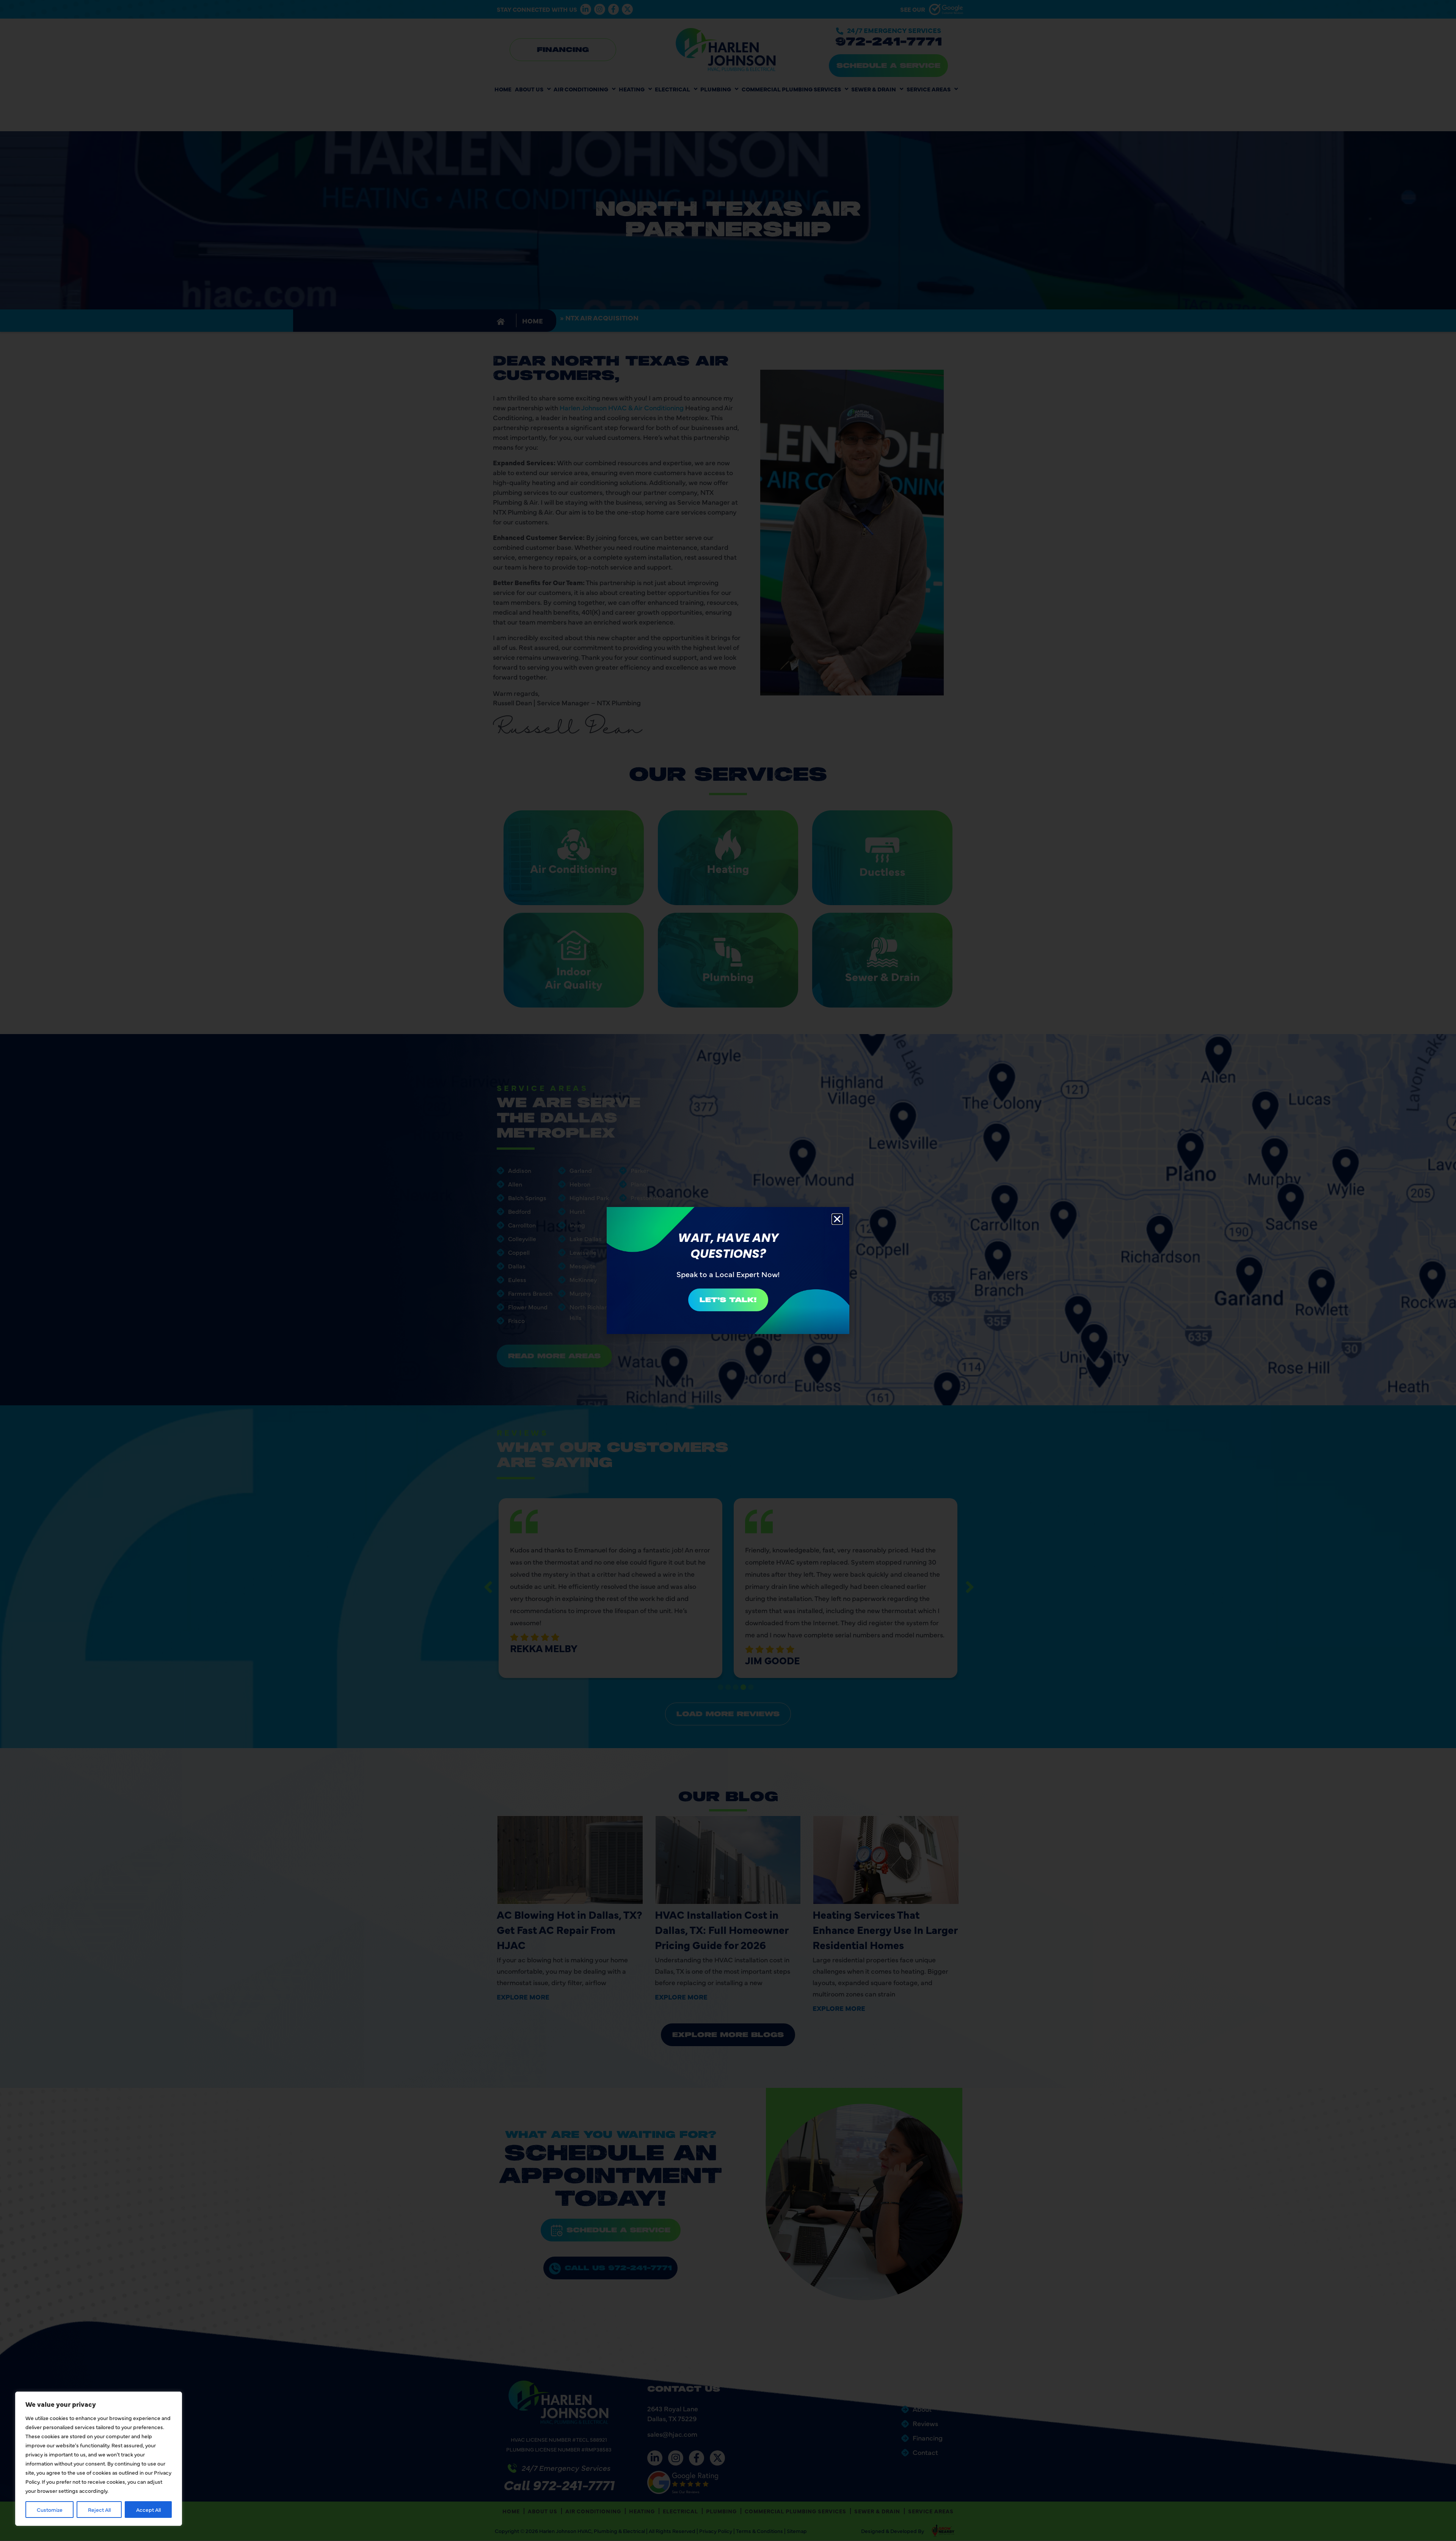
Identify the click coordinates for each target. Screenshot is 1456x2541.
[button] (837, 1219)
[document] (728, 1270)
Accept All (148, 2510)
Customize (50, 2510)
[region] (99, 2459)
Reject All (99, 2510)
